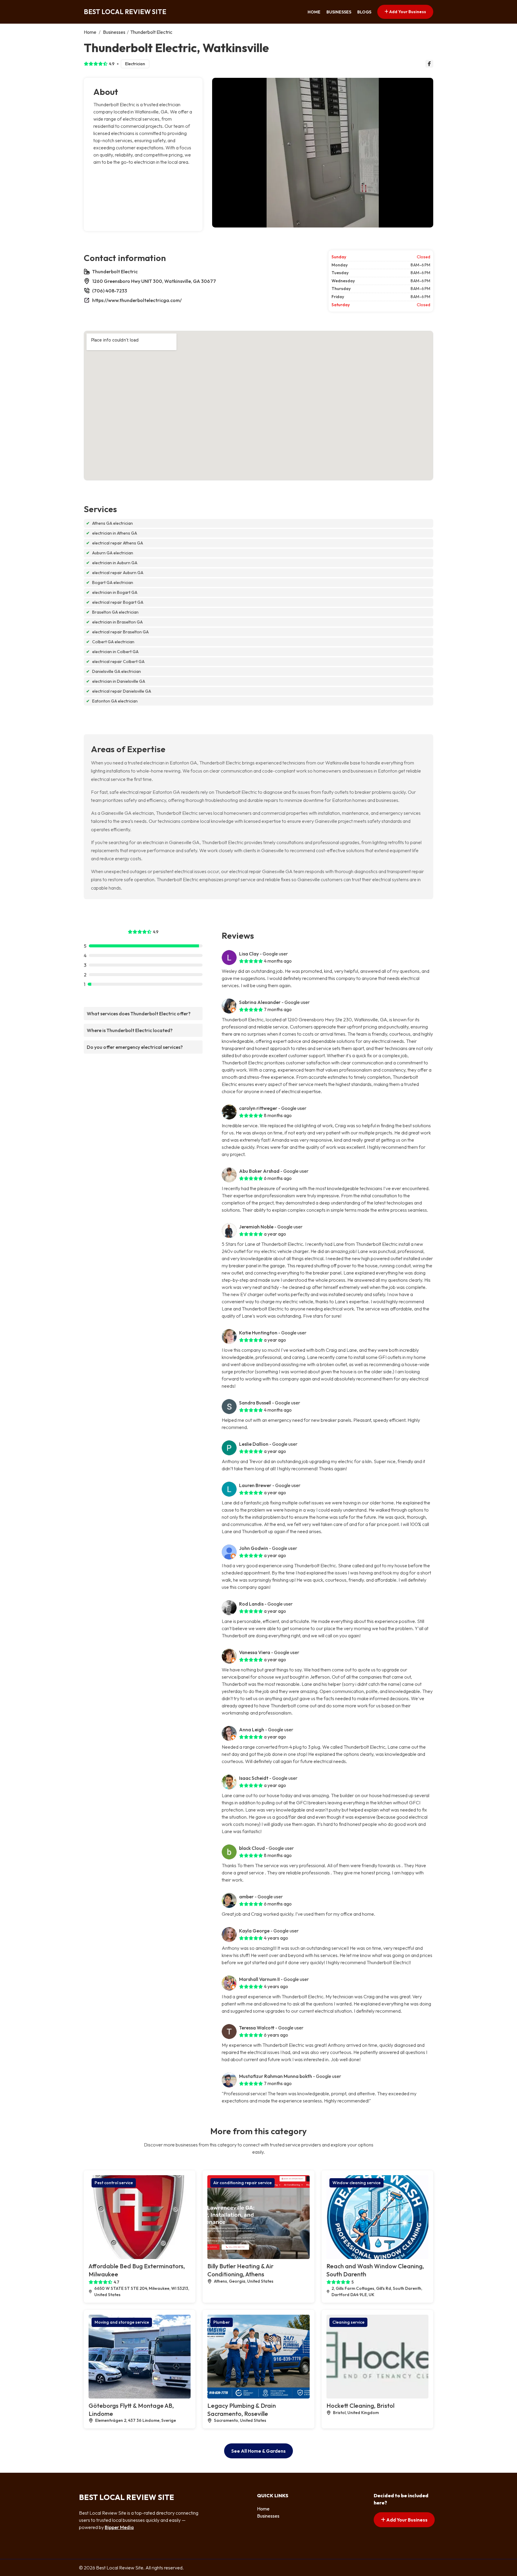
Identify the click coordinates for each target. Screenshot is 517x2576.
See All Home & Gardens (258, 2451)
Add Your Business (407, 12)
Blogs (364, 12)
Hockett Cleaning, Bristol (360, 2406)
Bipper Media (119, 2527)
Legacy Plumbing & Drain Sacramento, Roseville (242, 2410)
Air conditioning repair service (242, 2183)
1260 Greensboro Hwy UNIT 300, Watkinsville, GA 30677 (154, 281)
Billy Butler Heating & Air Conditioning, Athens (240, 2270)
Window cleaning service (356, 2183)
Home (314, 12)
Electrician (135, 64)
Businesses (339, 12)
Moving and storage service (122, 2322)
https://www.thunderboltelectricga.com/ (137, 300)
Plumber (222, 2322)
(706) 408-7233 (110, 291)
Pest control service (114, 2183)
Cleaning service (348, 2322)
